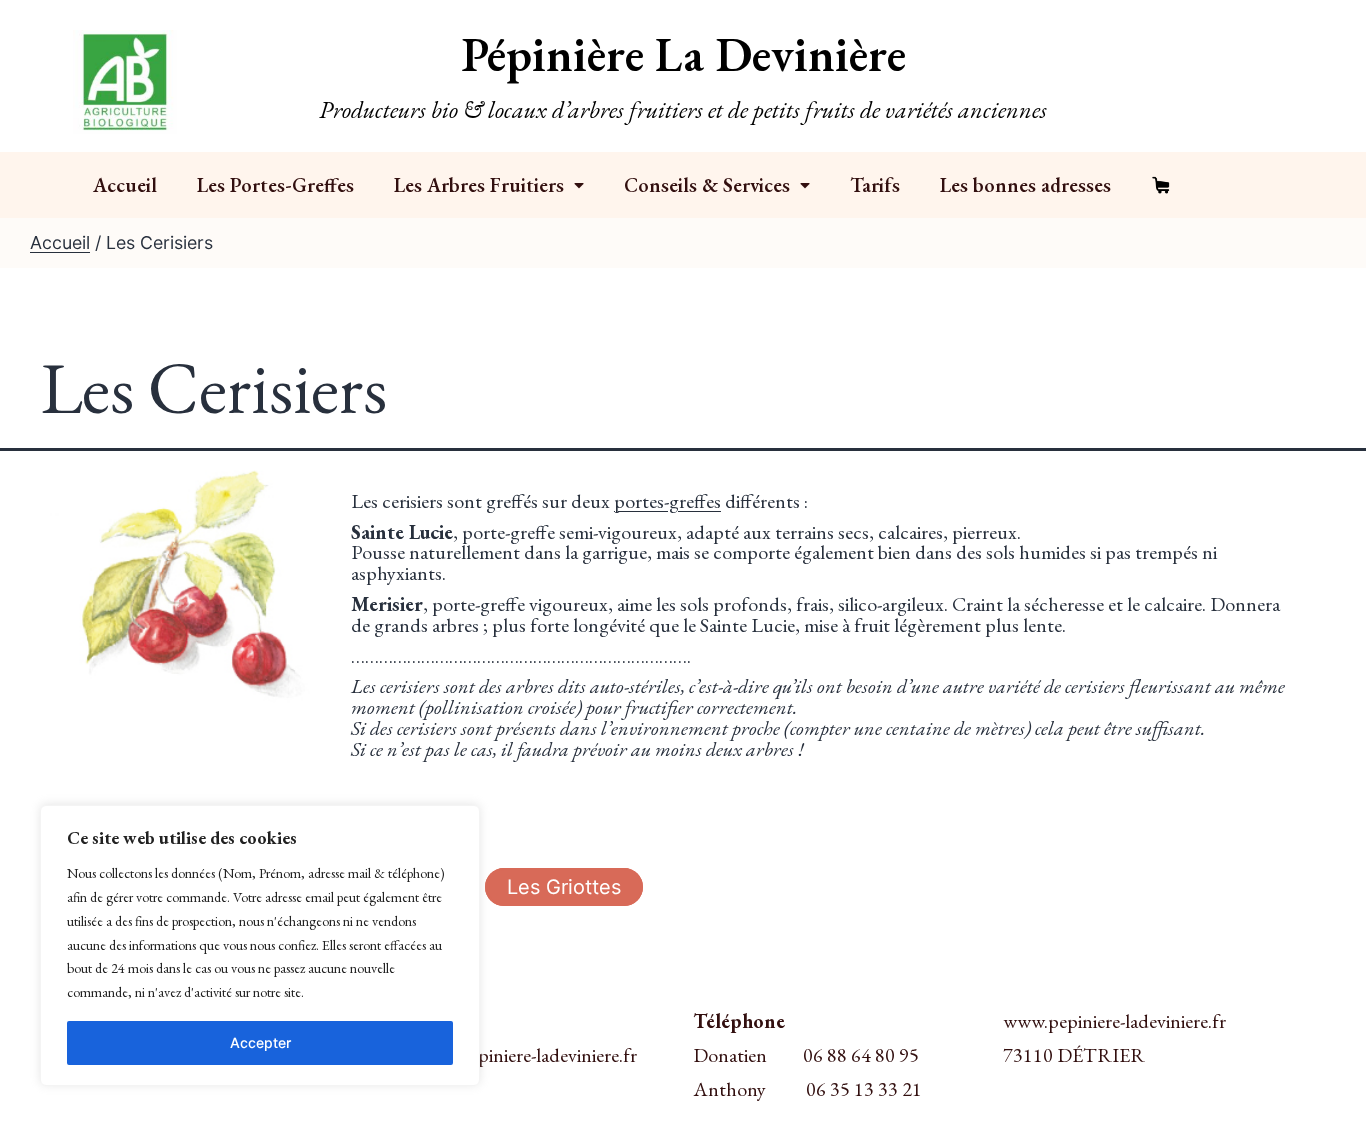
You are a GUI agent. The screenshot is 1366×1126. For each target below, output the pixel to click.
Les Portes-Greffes (275, 185)
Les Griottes (564, 887)
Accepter (260, 1042)
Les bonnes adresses (1025, 185)
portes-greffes (667, 501)
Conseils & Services (707, 185)
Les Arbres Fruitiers (479, 185)
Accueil (125, 185)
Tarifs (875, 185)
